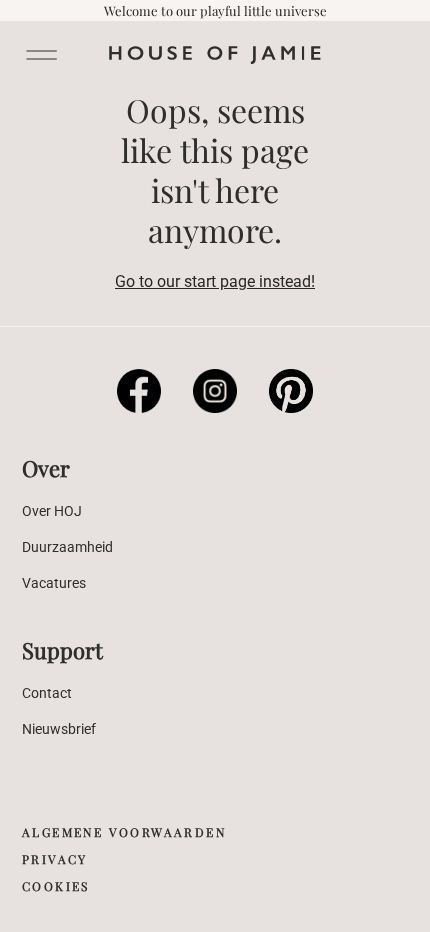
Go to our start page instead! (215, 281)
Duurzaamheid (67, 547)
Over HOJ (52, 511)
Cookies (56, 886)
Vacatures (54, 583)
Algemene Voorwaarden (124, 832)
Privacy (55, 859)
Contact (47, 693)
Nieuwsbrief (59, 729)
